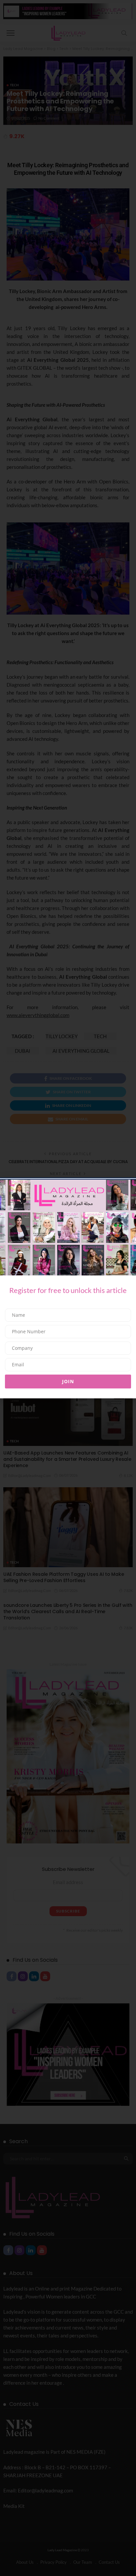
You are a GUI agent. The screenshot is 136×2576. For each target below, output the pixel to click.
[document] (68, 1288)
